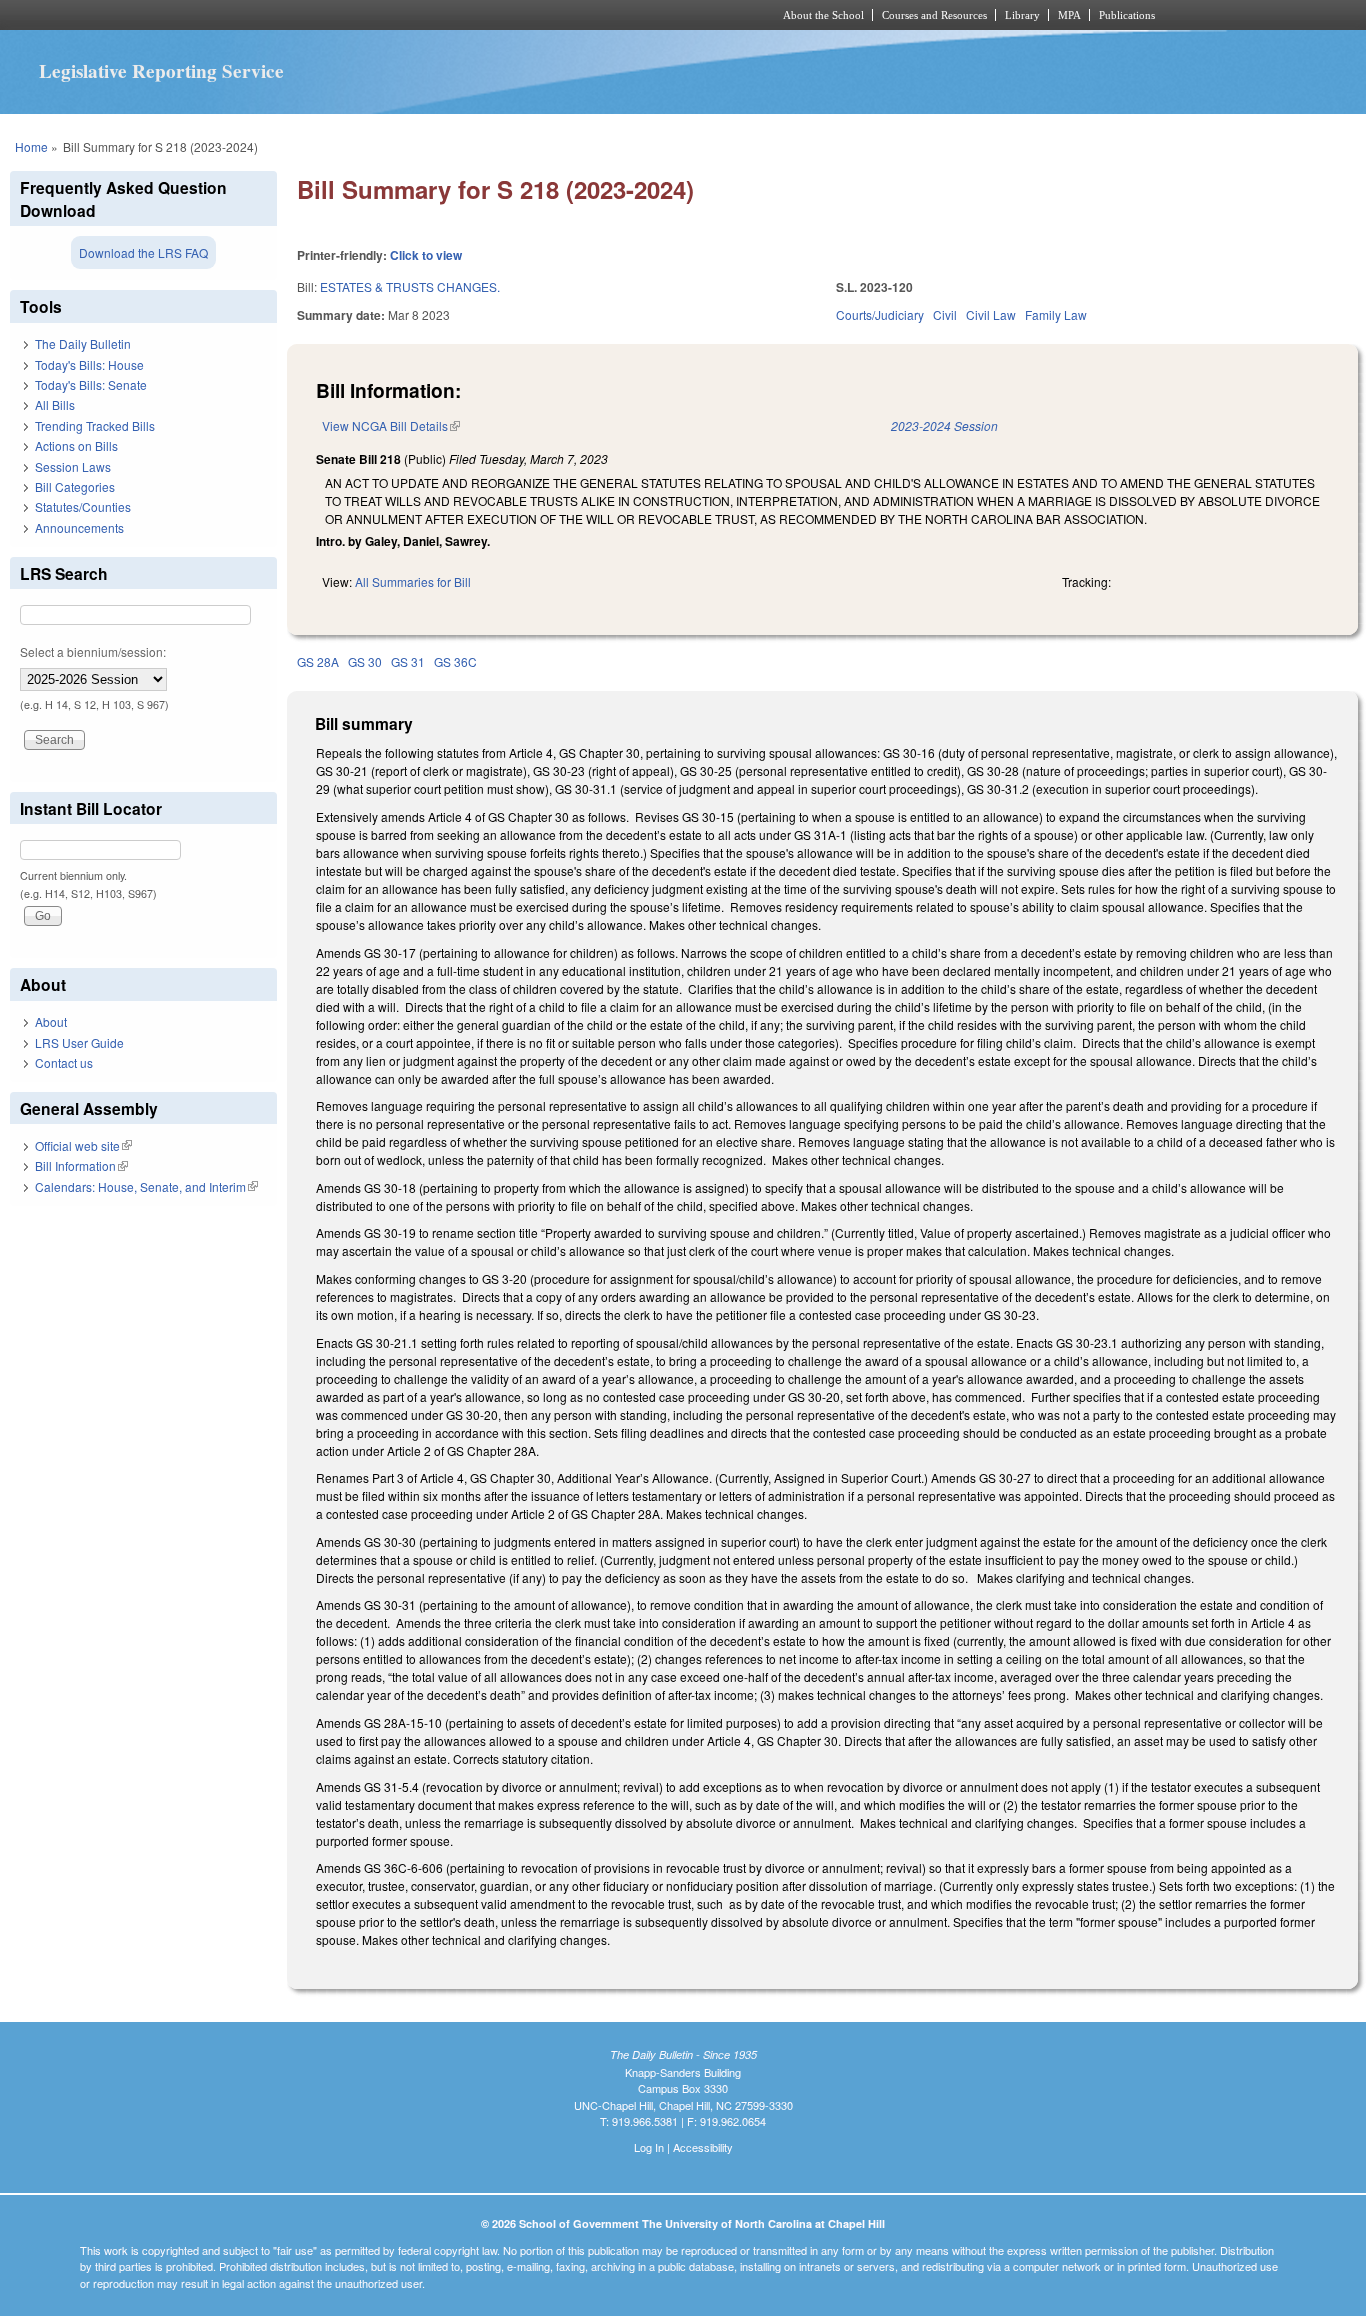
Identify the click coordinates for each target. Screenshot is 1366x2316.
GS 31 (408, 661)
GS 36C (455, 661)
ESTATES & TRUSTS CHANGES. (410, 286)
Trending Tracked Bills (95, 425)
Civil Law (991, 314)
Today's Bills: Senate (91, 384)
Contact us (64, 1062)
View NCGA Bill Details (391, 425)
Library (1022, 15)
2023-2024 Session (944, 425)
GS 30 (365, 661)
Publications (1127, 15)
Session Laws (73, 466)
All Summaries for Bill (413, 581)
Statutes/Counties (83, 506)
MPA (1069, 15)
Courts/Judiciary (880, 314)
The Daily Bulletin (83, 343)
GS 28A (318, 661)
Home (31, 146)
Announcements (79, 527)
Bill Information (81, 1165)
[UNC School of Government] (418, 15)
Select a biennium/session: (93, 651)
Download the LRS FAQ (143, 252)
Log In (649, 2147)
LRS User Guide (79, 1042)
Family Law (1056, 314)
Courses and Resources (934, 15)
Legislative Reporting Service (161, 71)
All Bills (55, 404)
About (51, 1021)
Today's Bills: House (89, 364)
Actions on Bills (76, 445)
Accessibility (703, 2147)
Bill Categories (75, 486)
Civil (945, 314)
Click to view (426, 255)
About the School (823, 15)
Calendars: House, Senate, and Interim (146, 1186)
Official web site (83, 1145)
